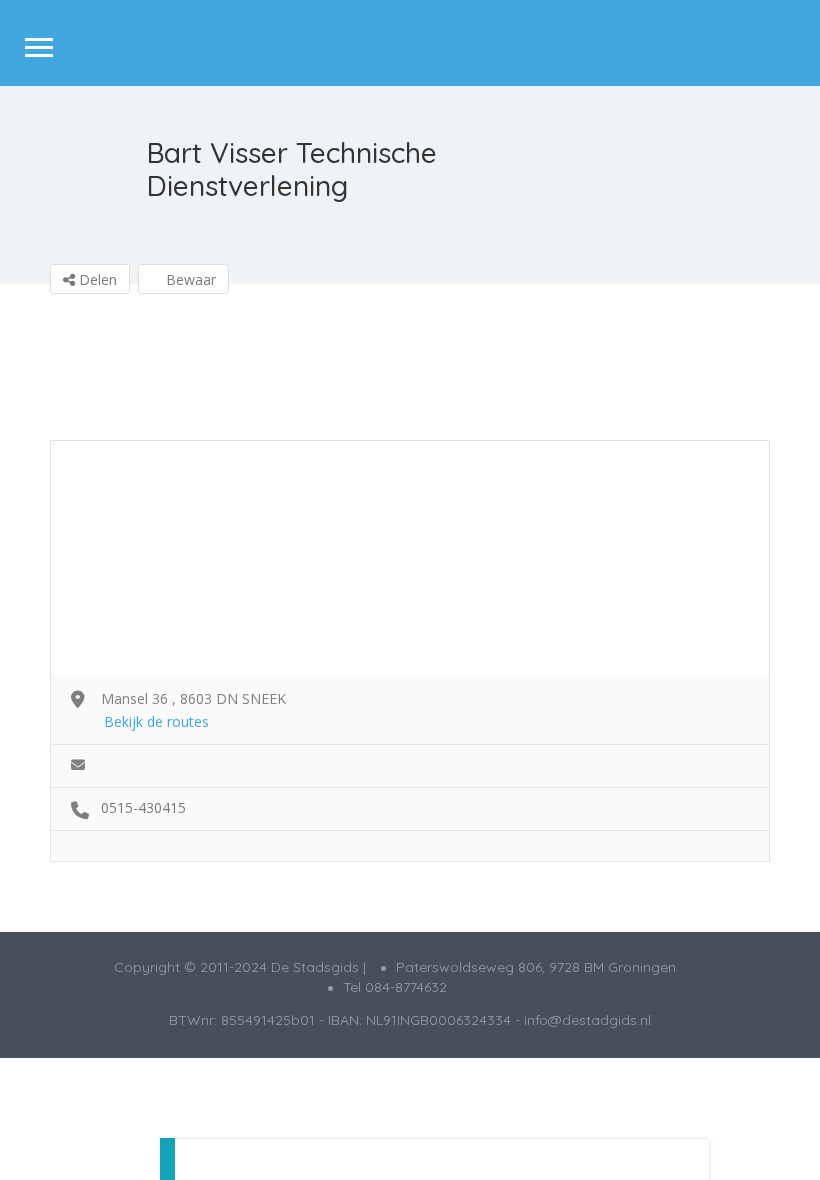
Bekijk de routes (156, 721)
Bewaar (189, 279)
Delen (96, 279)
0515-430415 (143, 807)
